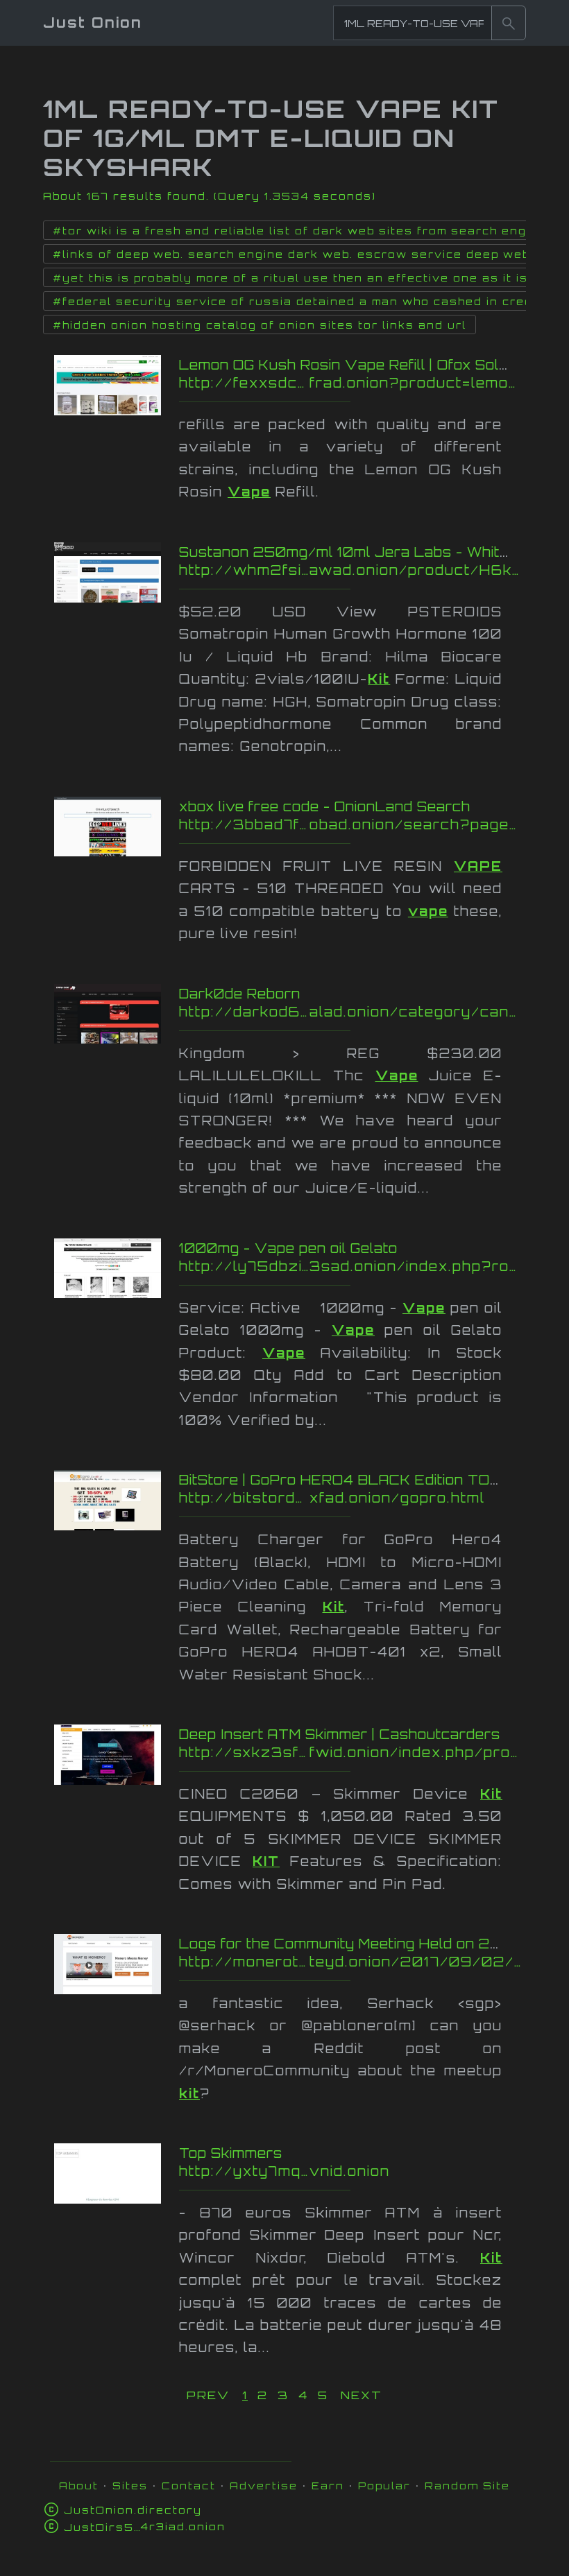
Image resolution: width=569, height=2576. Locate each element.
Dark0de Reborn (240, 994)
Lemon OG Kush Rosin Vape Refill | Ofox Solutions (361, 365)
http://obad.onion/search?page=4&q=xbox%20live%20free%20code (350, 824)
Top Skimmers (231, 2153)
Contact (189, 2486)
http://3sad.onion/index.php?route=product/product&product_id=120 (350, 1266)
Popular (384, 2486)
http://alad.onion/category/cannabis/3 (350, 1012)
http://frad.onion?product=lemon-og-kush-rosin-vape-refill (350, 383)
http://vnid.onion (350, 2171)
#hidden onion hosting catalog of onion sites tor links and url (260, 325)
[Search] (509, 23)
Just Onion (93, 23)
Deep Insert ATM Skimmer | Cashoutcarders (340, 1734)
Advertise (264, 2486)
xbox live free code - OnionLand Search (325, 806)
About (79, 2486)
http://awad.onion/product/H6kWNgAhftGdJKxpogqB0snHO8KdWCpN (350, 570)
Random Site (467, 2486)
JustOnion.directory (133, 2510)
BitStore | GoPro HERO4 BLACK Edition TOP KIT (354, 1480)
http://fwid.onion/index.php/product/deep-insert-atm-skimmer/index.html (350, 1752)
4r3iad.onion (145, 2526)
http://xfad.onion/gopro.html (350, 1498)
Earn (328, 2486)
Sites (130, 2486)
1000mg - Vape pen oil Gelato (288, 1248)
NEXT (362, 2395)
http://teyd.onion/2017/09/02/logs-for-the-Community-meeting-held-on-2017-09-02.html (350, 1962)
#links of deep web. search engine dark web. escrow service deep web (291, 254)
